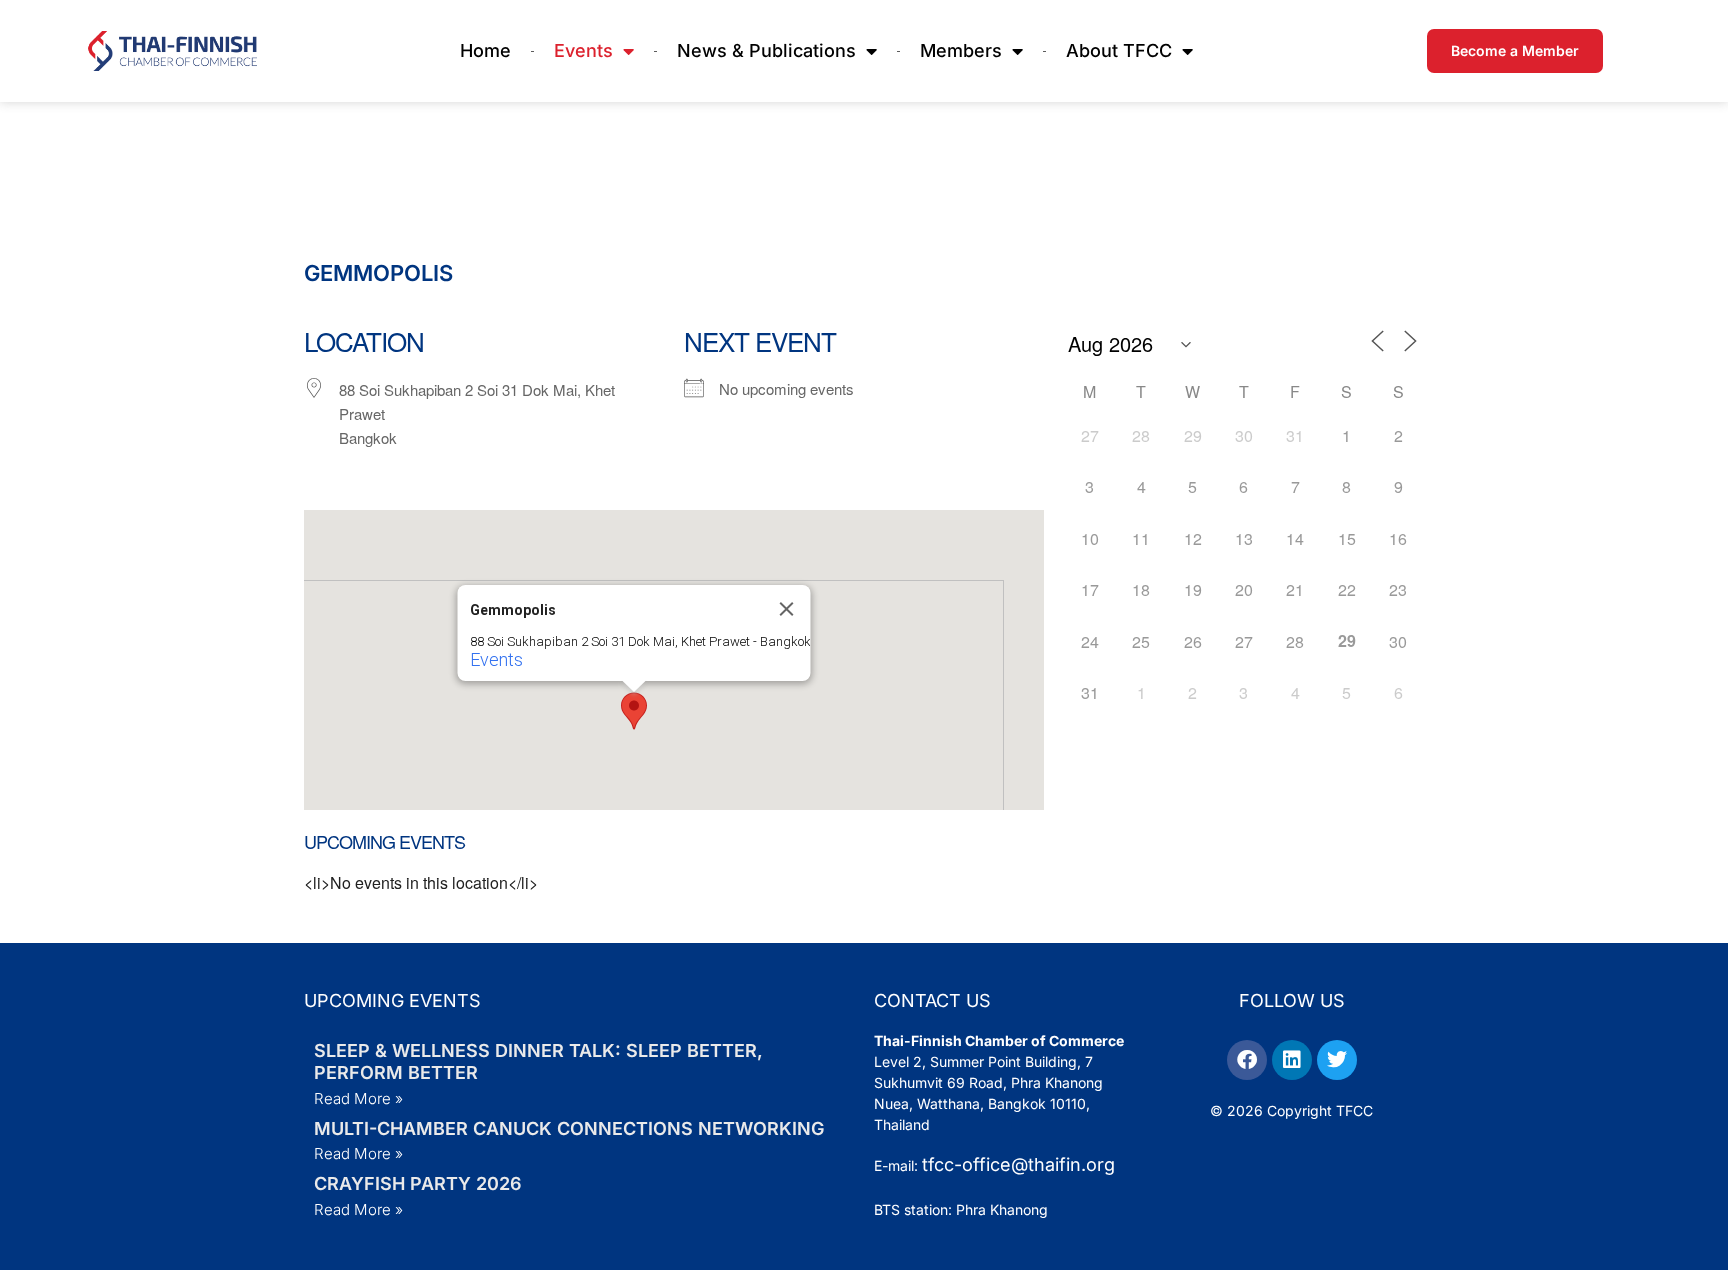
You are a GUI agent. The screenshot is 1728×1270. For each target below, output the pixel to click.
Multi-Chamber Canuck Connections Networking (569, 1128)
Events (583, 50)
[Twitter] (1337, 1060)
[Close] (786, 609)
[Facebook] (1247, 1060)
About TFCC (1119, 50)
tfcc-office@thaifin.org (1018, 1164)
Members (961, 50)
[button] (634, 711)
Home (485, 50)
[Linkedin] (1292, 1060)
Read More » (358, 1098)
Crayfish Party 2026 (418, 1183)
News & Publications (766, 50)
